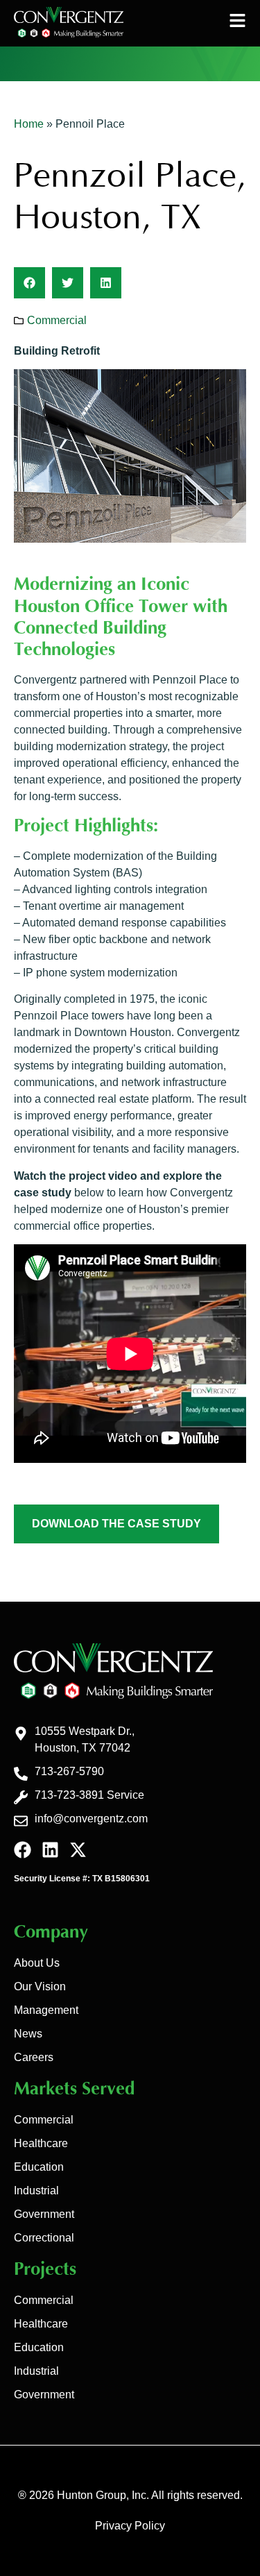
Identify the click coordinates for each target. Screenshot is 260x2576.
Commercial (57, 320)
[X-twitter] (78, 1850)
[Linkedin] (50, 1850)
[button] (29, 283)
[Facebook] (23, 1850)
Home (29, 124)
